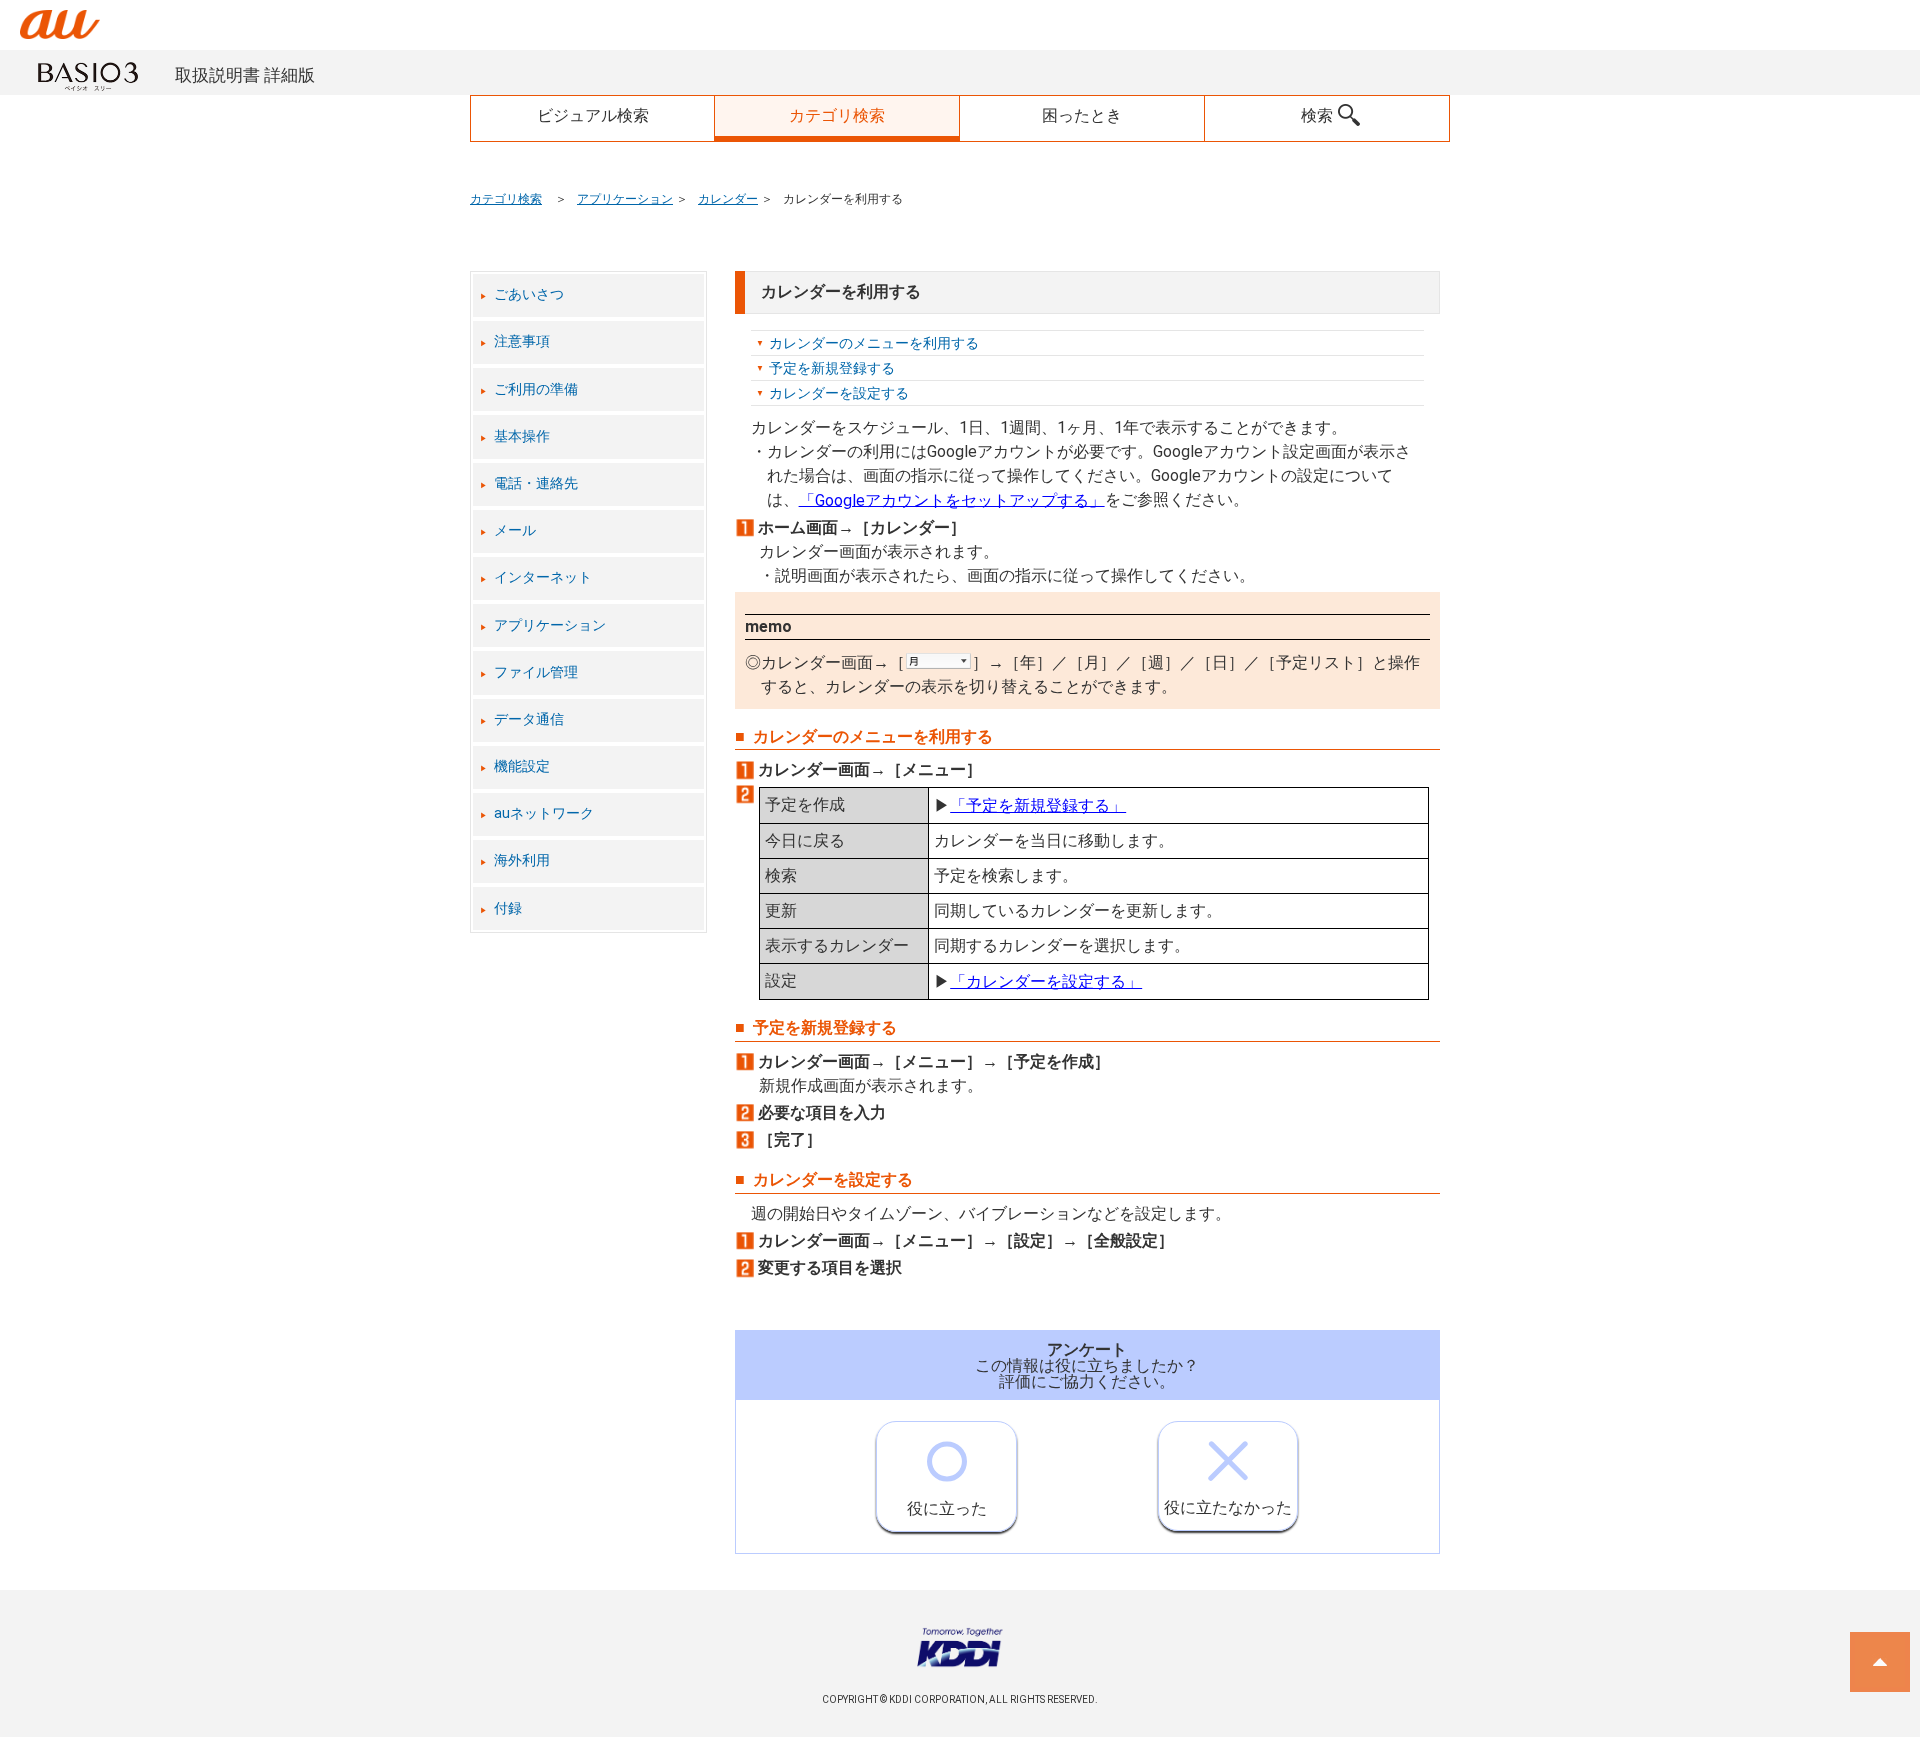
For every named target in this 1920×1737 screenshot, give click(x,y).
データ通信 (529, 719)
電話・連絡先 (536, 483)
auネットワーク (544, 813)
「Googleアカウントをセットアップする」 (952, 499)
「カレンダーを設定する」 (1046, 981)
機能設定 (522, 766)
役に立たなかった (1228, 1507)
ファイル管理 (536, 672)
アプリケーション (625, 199)
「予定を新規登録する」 (1038, 805)
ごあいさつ (529, 294)
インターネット (543, 577)
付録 (508, 908)
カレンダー (728, 199)
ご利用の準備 (536, 389)
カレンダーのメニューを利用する (874, 343)
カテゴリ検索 (506, 199)
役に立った (947, 1508)
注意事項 (522, 341)
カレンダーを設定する (839, 393)
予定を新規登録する (832, 368)
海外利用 (522, 860)
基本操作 (522, 436)
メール (515, 530)
